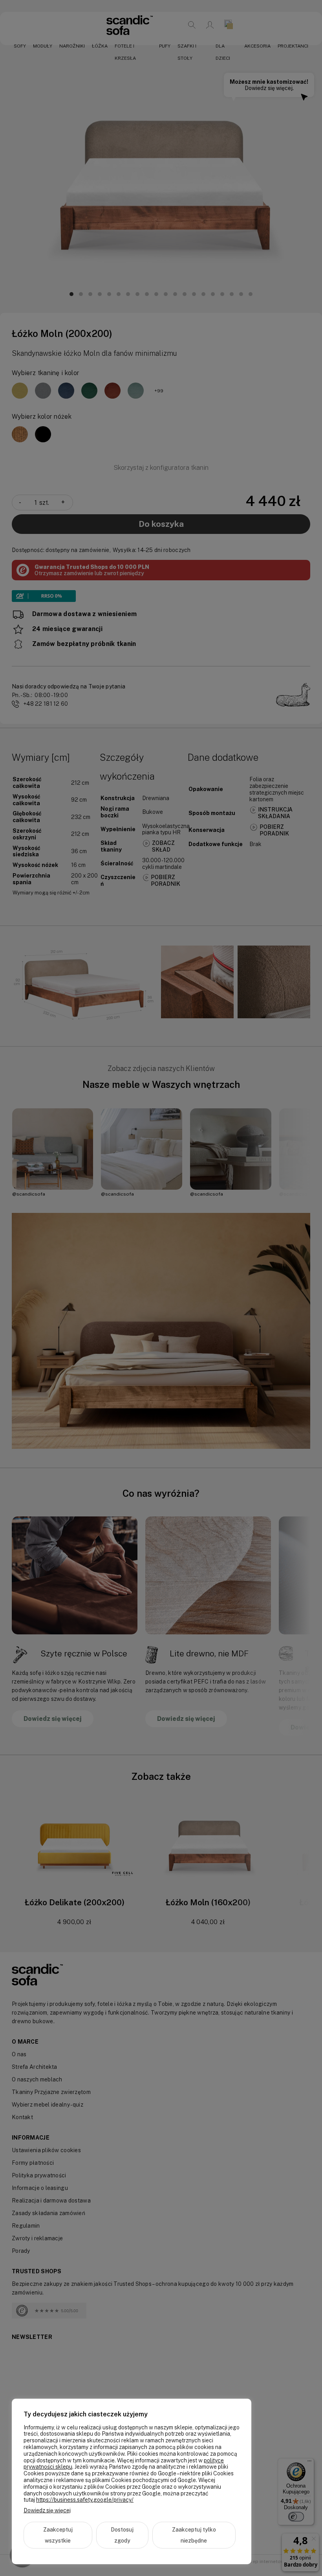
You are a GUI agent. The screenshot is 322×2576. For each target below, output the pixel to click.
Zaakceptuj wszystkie (58, 2535)
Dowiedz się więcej (47, 2510)
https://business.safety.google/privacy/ (85, 2500)
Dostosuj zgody (122, 2535)
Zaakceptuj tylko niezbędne (194, 2535)
